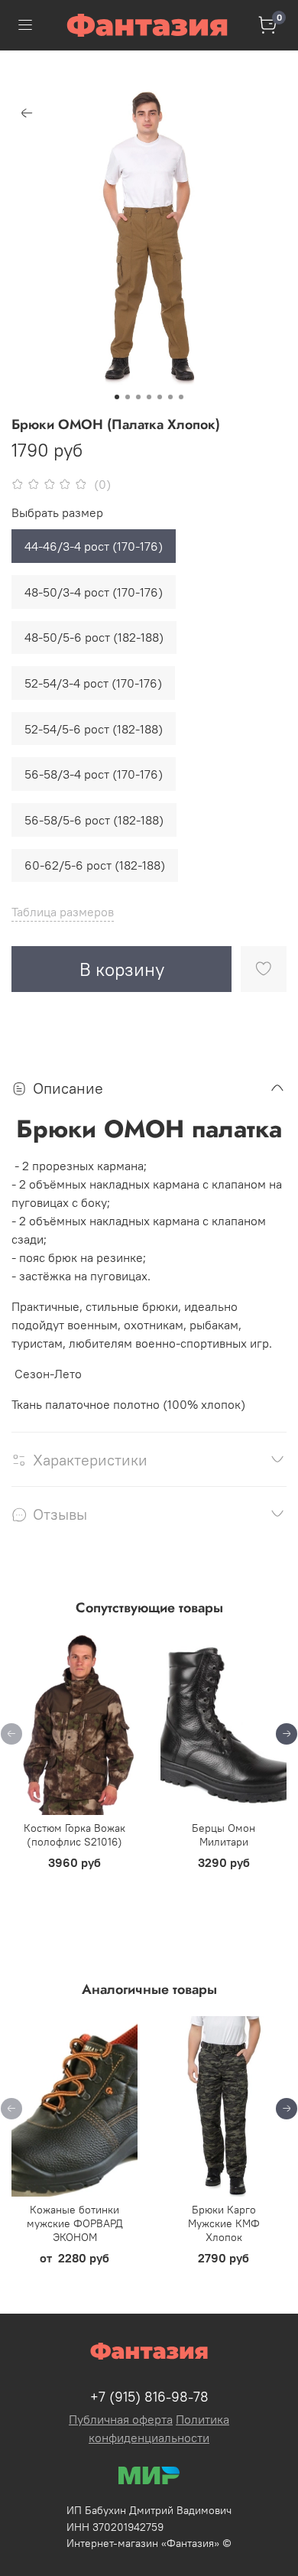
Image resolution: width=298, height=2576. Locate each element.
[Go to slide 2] (128, 397)
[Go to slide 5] (160, 397)
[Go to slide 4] (149, 397)
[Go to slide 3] (138, 397)
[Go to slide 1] (117, 397)
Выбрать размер (57, 513)
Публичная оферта (121, 2419)
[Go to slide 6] (170, 397)
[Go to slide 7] (181, 397)
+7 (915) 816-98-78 (149, 2397)
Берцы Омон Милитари (223, 1835)
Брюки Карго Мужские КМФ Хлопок (224, 2223)
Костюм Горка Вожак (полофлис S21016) (74, 1835)
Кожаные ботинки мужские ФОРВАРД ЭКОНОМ (75, 2223)
